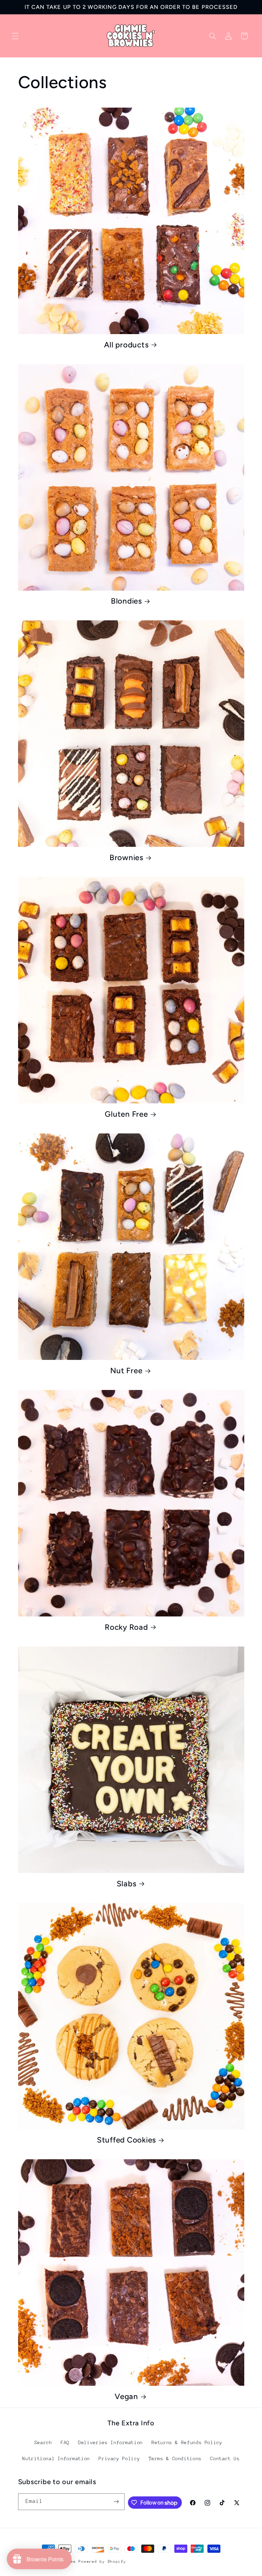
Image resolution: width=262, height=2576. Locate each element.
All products (126, 345)
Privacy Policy (119, 2458)
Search (43, 2442)
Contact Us (225, 2458)
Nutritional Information (56, 2458)
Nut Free (126, 1371)
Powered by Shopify (102, 2561)
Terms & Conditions (175, 2458)
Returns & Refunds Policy (187, 2442)
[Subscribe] (116, 2502)
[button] (15, 36)
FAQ (65, 2442)
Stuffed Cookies (126, 2140)
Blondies (126, 601)
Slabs (127, 1884)
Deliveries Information (111, 2442)
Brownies (126, 858)
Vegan (126, 2396)
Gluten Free (126, 1114)
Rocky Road (126, 1627)
